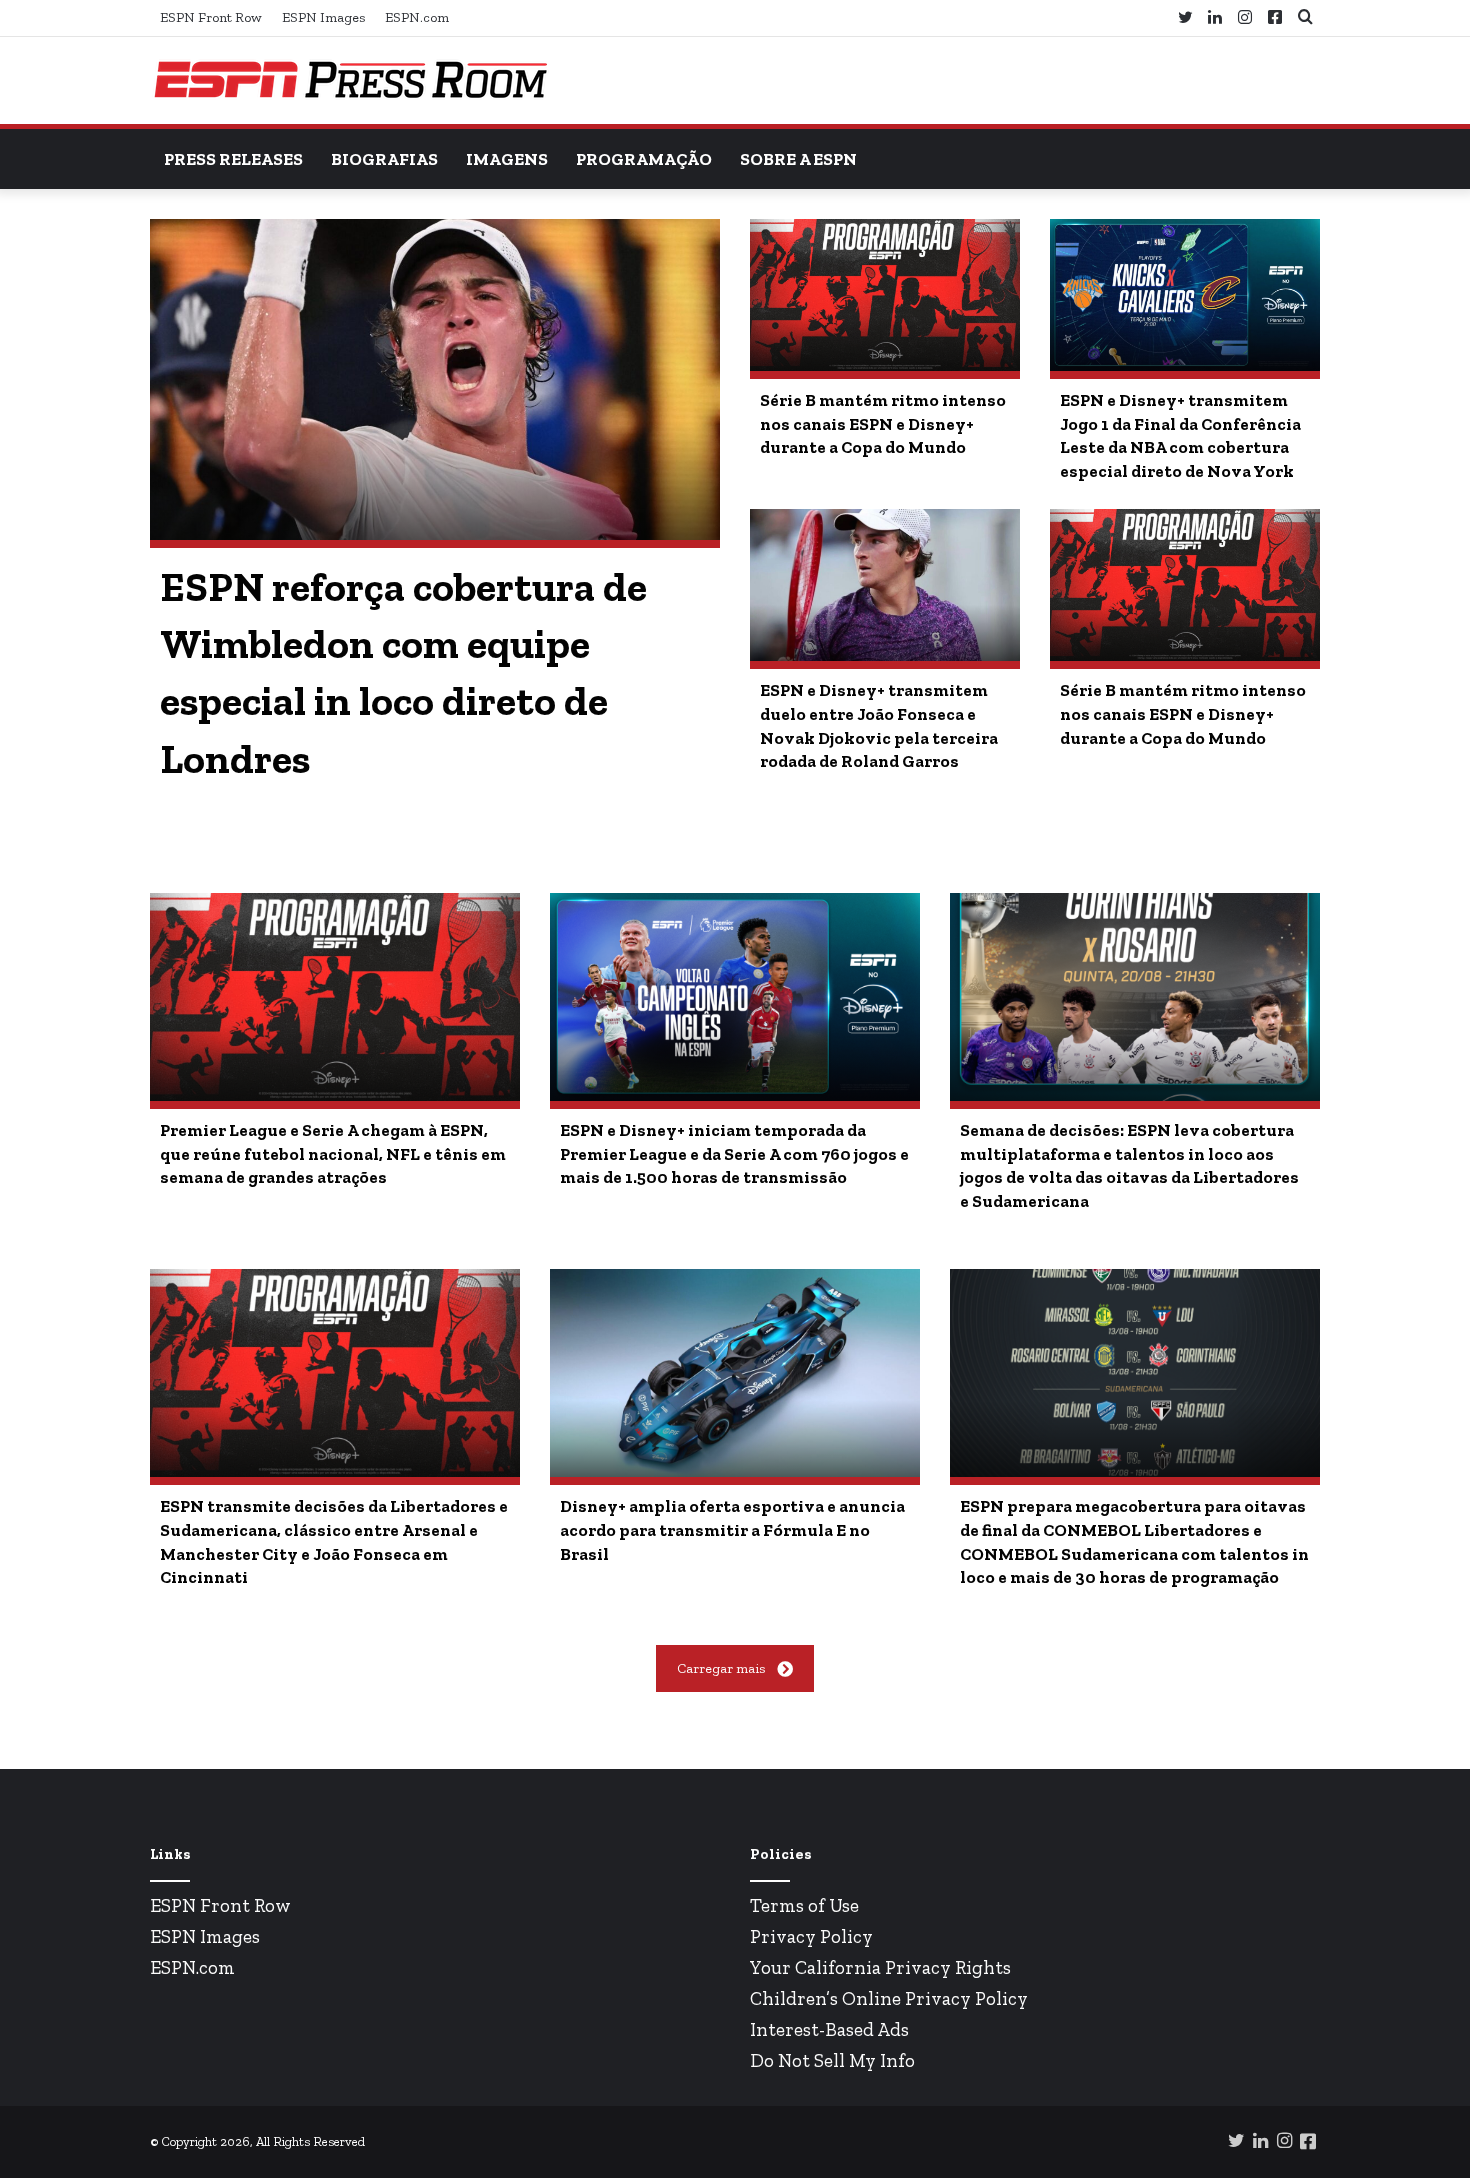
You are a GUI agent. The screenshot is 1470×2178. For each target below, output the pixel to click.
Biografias (384, 159)
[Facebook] (1275, 17)
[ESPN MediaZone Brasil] (350, 80)
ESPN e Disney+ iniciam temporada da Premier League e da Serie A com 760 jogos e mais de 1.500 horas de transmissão (734, 1154)
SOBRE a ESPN (798, 159)
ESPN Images (323, 17)
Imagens (507, 159)
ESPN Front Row (211, 17)
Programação (644, 159)
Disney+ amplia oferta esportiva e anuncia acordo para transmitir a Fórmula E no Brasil (732, 1530)
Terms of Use (804, 1905)
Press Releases (233, 159)
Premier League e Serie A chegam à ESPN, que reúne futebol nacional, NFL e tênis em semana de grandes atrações (333, 1154)
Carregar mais (721, 1668)
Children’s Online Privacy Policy (889, 1998)
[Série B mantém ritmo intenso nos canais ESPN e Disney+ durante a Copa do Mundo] (885, 295)
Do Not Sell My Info (832, 2060)
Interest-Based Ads (829, 2029)
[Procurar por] (1305, 17)
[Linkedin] (1215, 18)
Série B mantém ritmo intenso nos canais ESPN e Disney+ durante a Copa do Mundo (883, 424)
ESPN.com (417, 17)
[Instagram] (1245, 18)
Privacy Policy (811, 1936)
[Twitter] (1185, 18)
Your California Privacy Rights (880, 1967)
